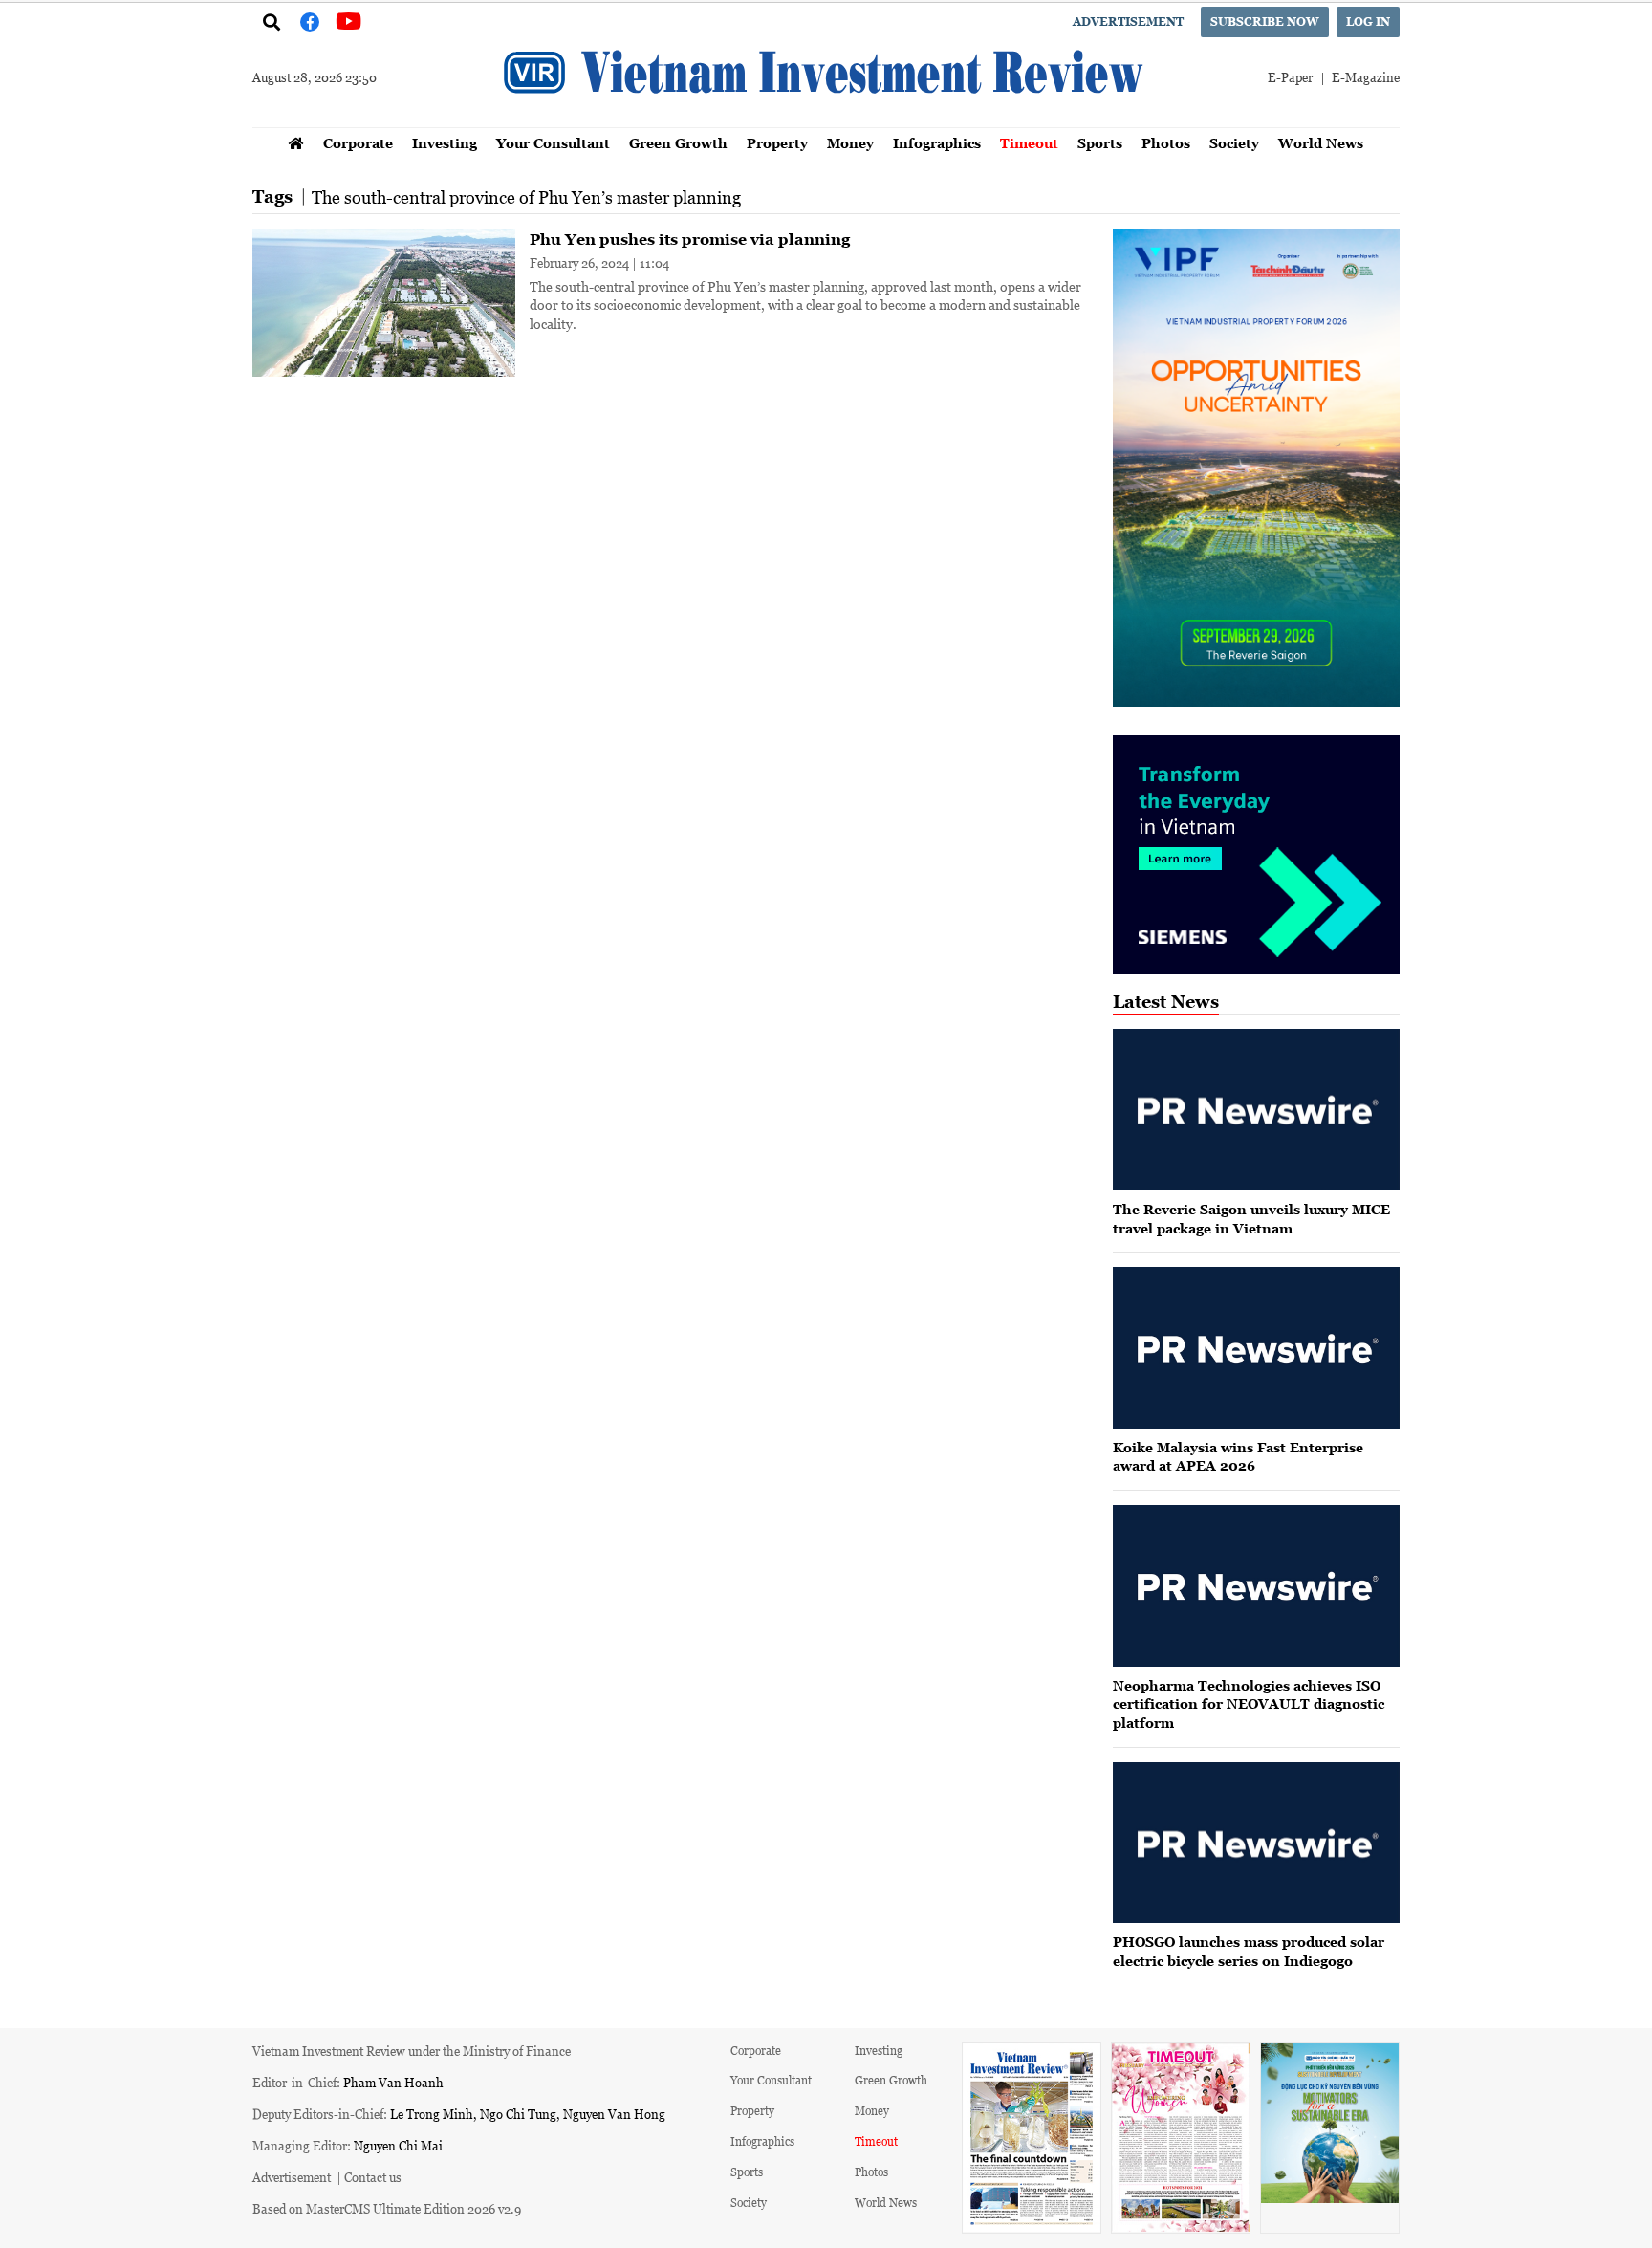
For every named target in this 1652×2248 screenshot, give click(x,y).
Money (850, 143)
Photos (1166, 143)
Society (1234, 143)
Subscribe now (1265, 22)
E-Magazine (1366, 77)
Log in (1368, 22)
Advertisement (1128, 22)
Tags (272, 196)
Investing (445, 143)
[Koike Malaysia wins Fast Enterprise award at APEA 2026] (1256, 1348)
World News (1321, 143)
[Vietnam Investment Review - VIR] (826, 121)
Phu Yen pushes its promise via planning (690, 239)
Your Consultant (553, 143)
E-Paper (1290, 77)
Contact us (373, 2177)
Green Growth (678, 143)
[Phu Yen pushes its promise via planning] (384, 303)
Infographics (937, 143)
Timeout (1029, 143)
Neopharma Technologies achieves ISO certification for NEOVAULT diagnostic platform (1249, 1704)
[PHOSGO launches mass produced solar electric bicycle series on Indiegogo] (1256, 1843)
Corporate (358, 143)
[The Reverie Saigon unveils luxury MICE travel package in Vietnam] (1256, 1110)
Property (777, 143)
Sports (1100, 143)
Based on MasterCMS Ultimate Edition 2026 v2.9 (387, 2208)
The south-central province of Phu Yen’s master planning (526, 197)
